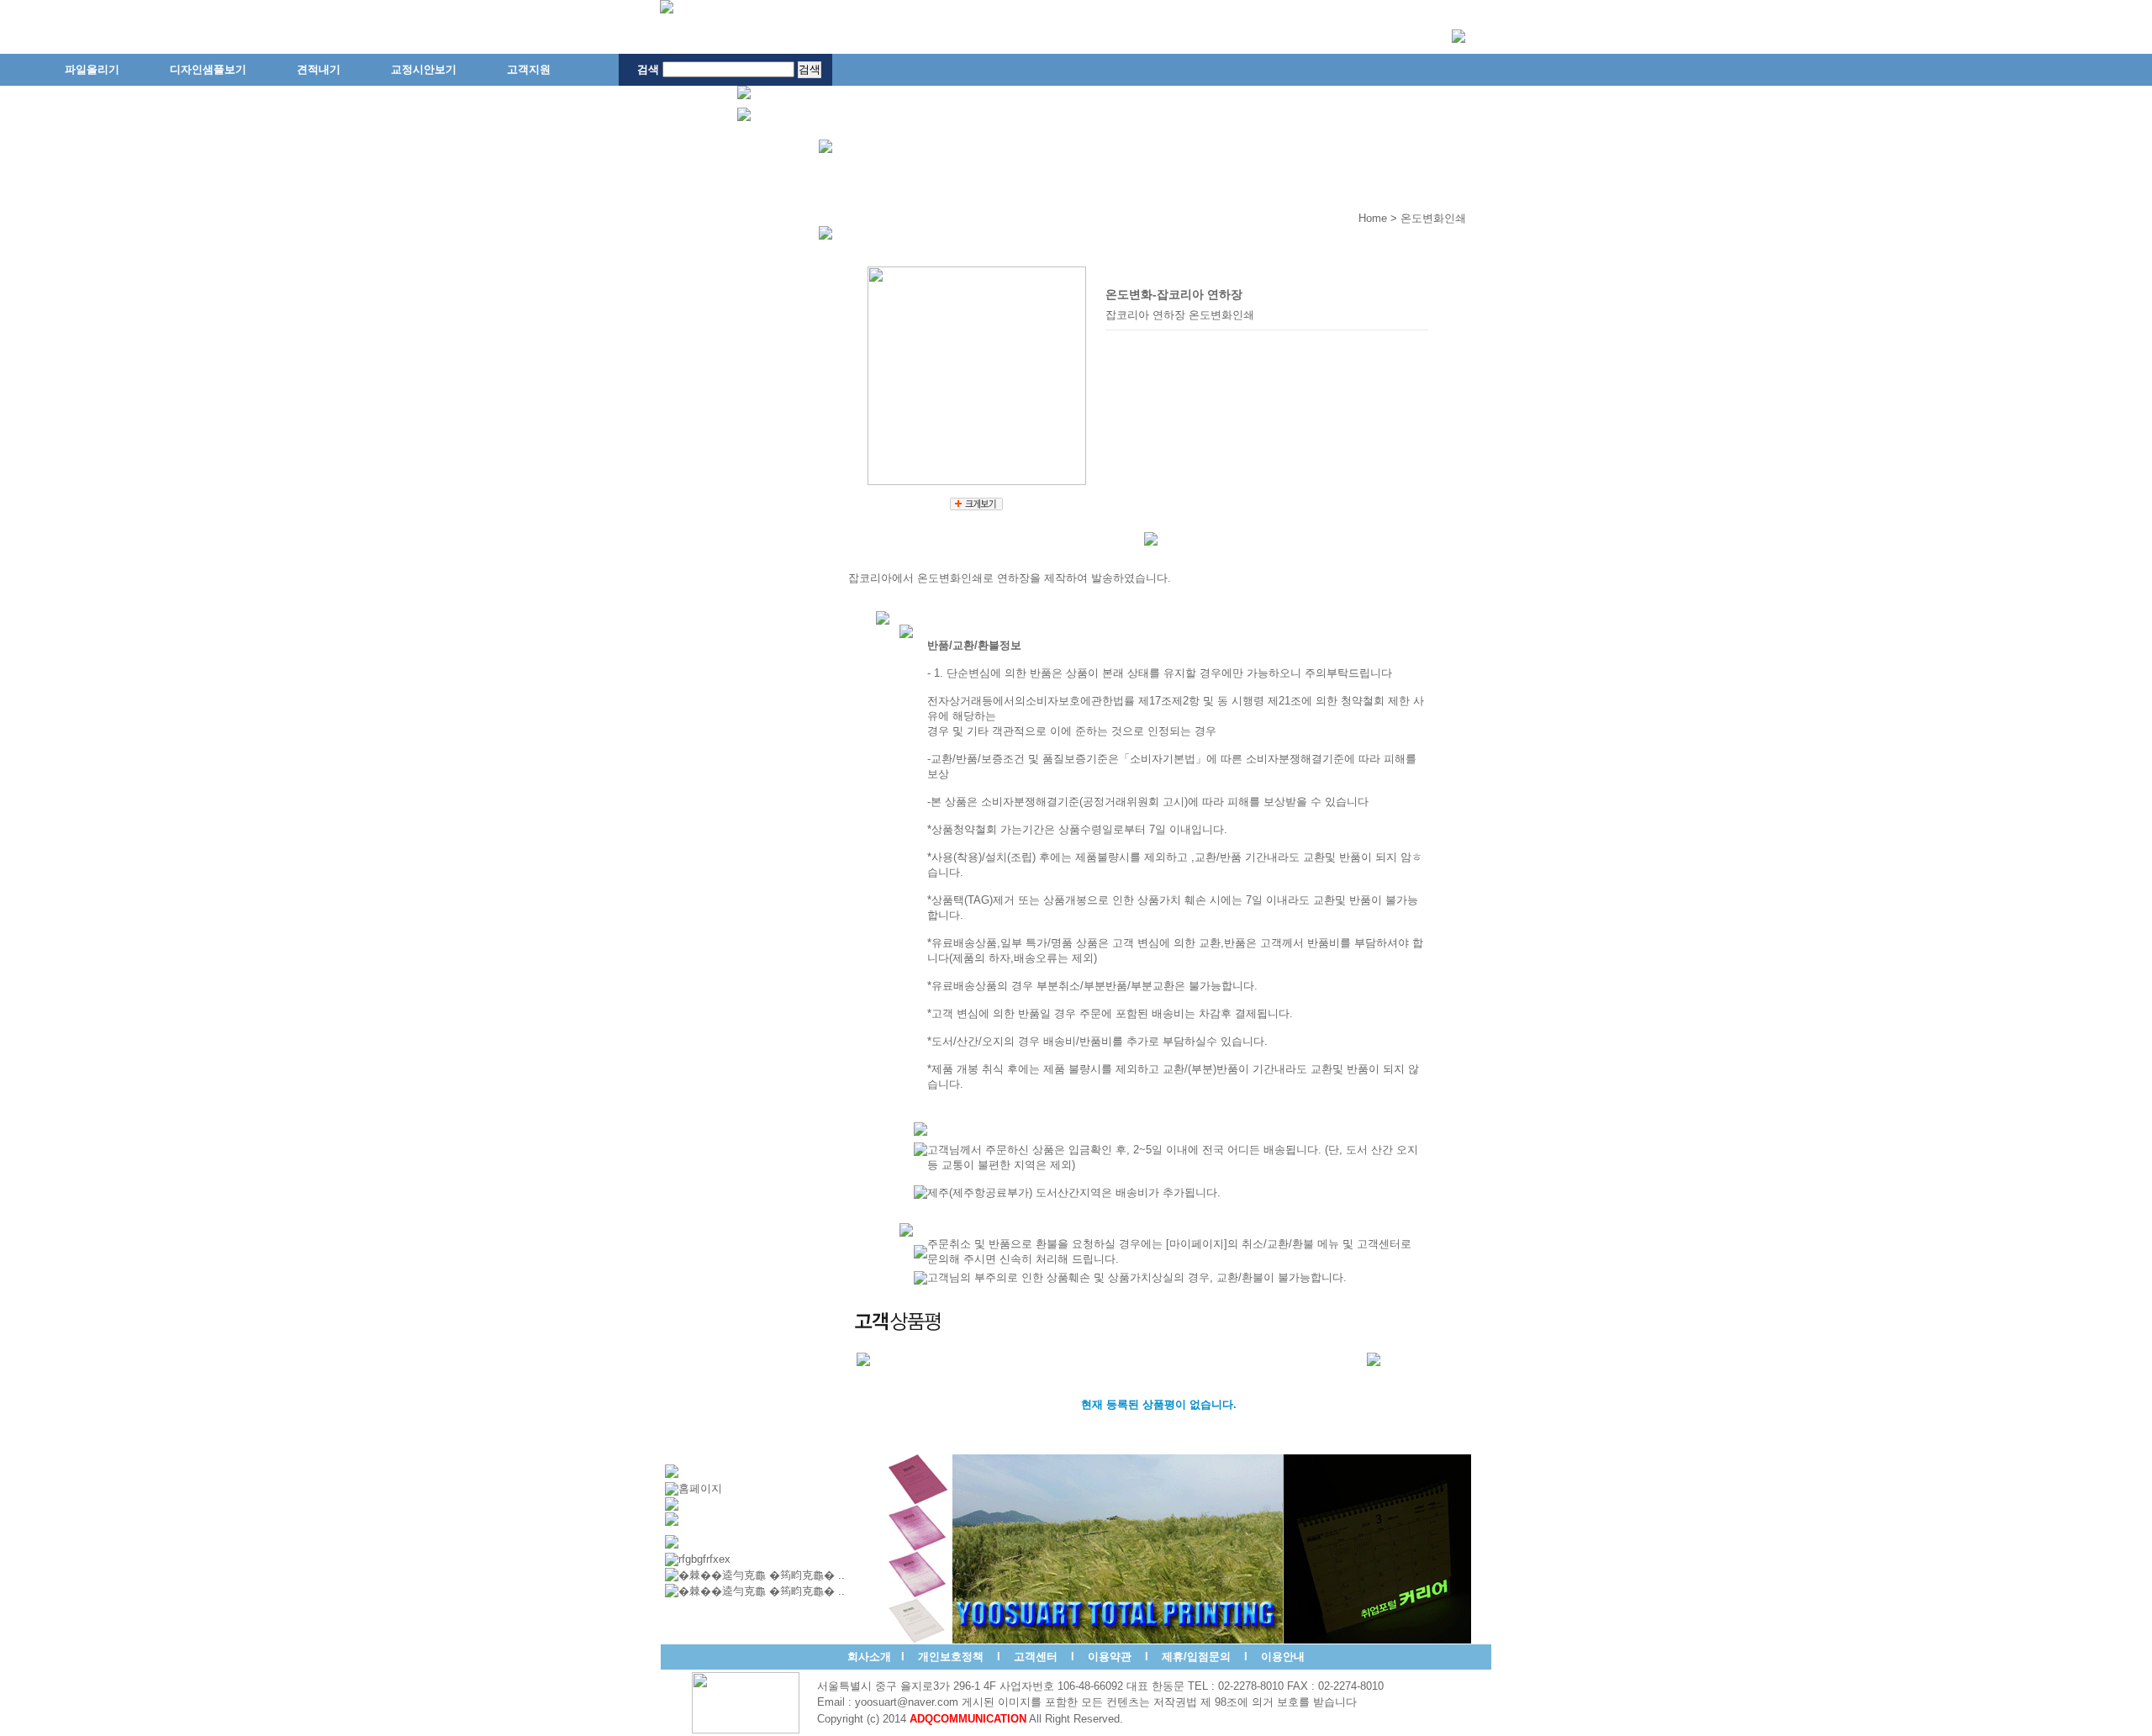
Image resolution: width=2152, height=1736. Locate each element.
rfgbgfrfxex (704, 1559)
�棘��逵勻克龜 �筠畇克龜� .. (762, 1575)
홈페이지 (700, 1488)
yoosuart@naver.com (907, 1702)
